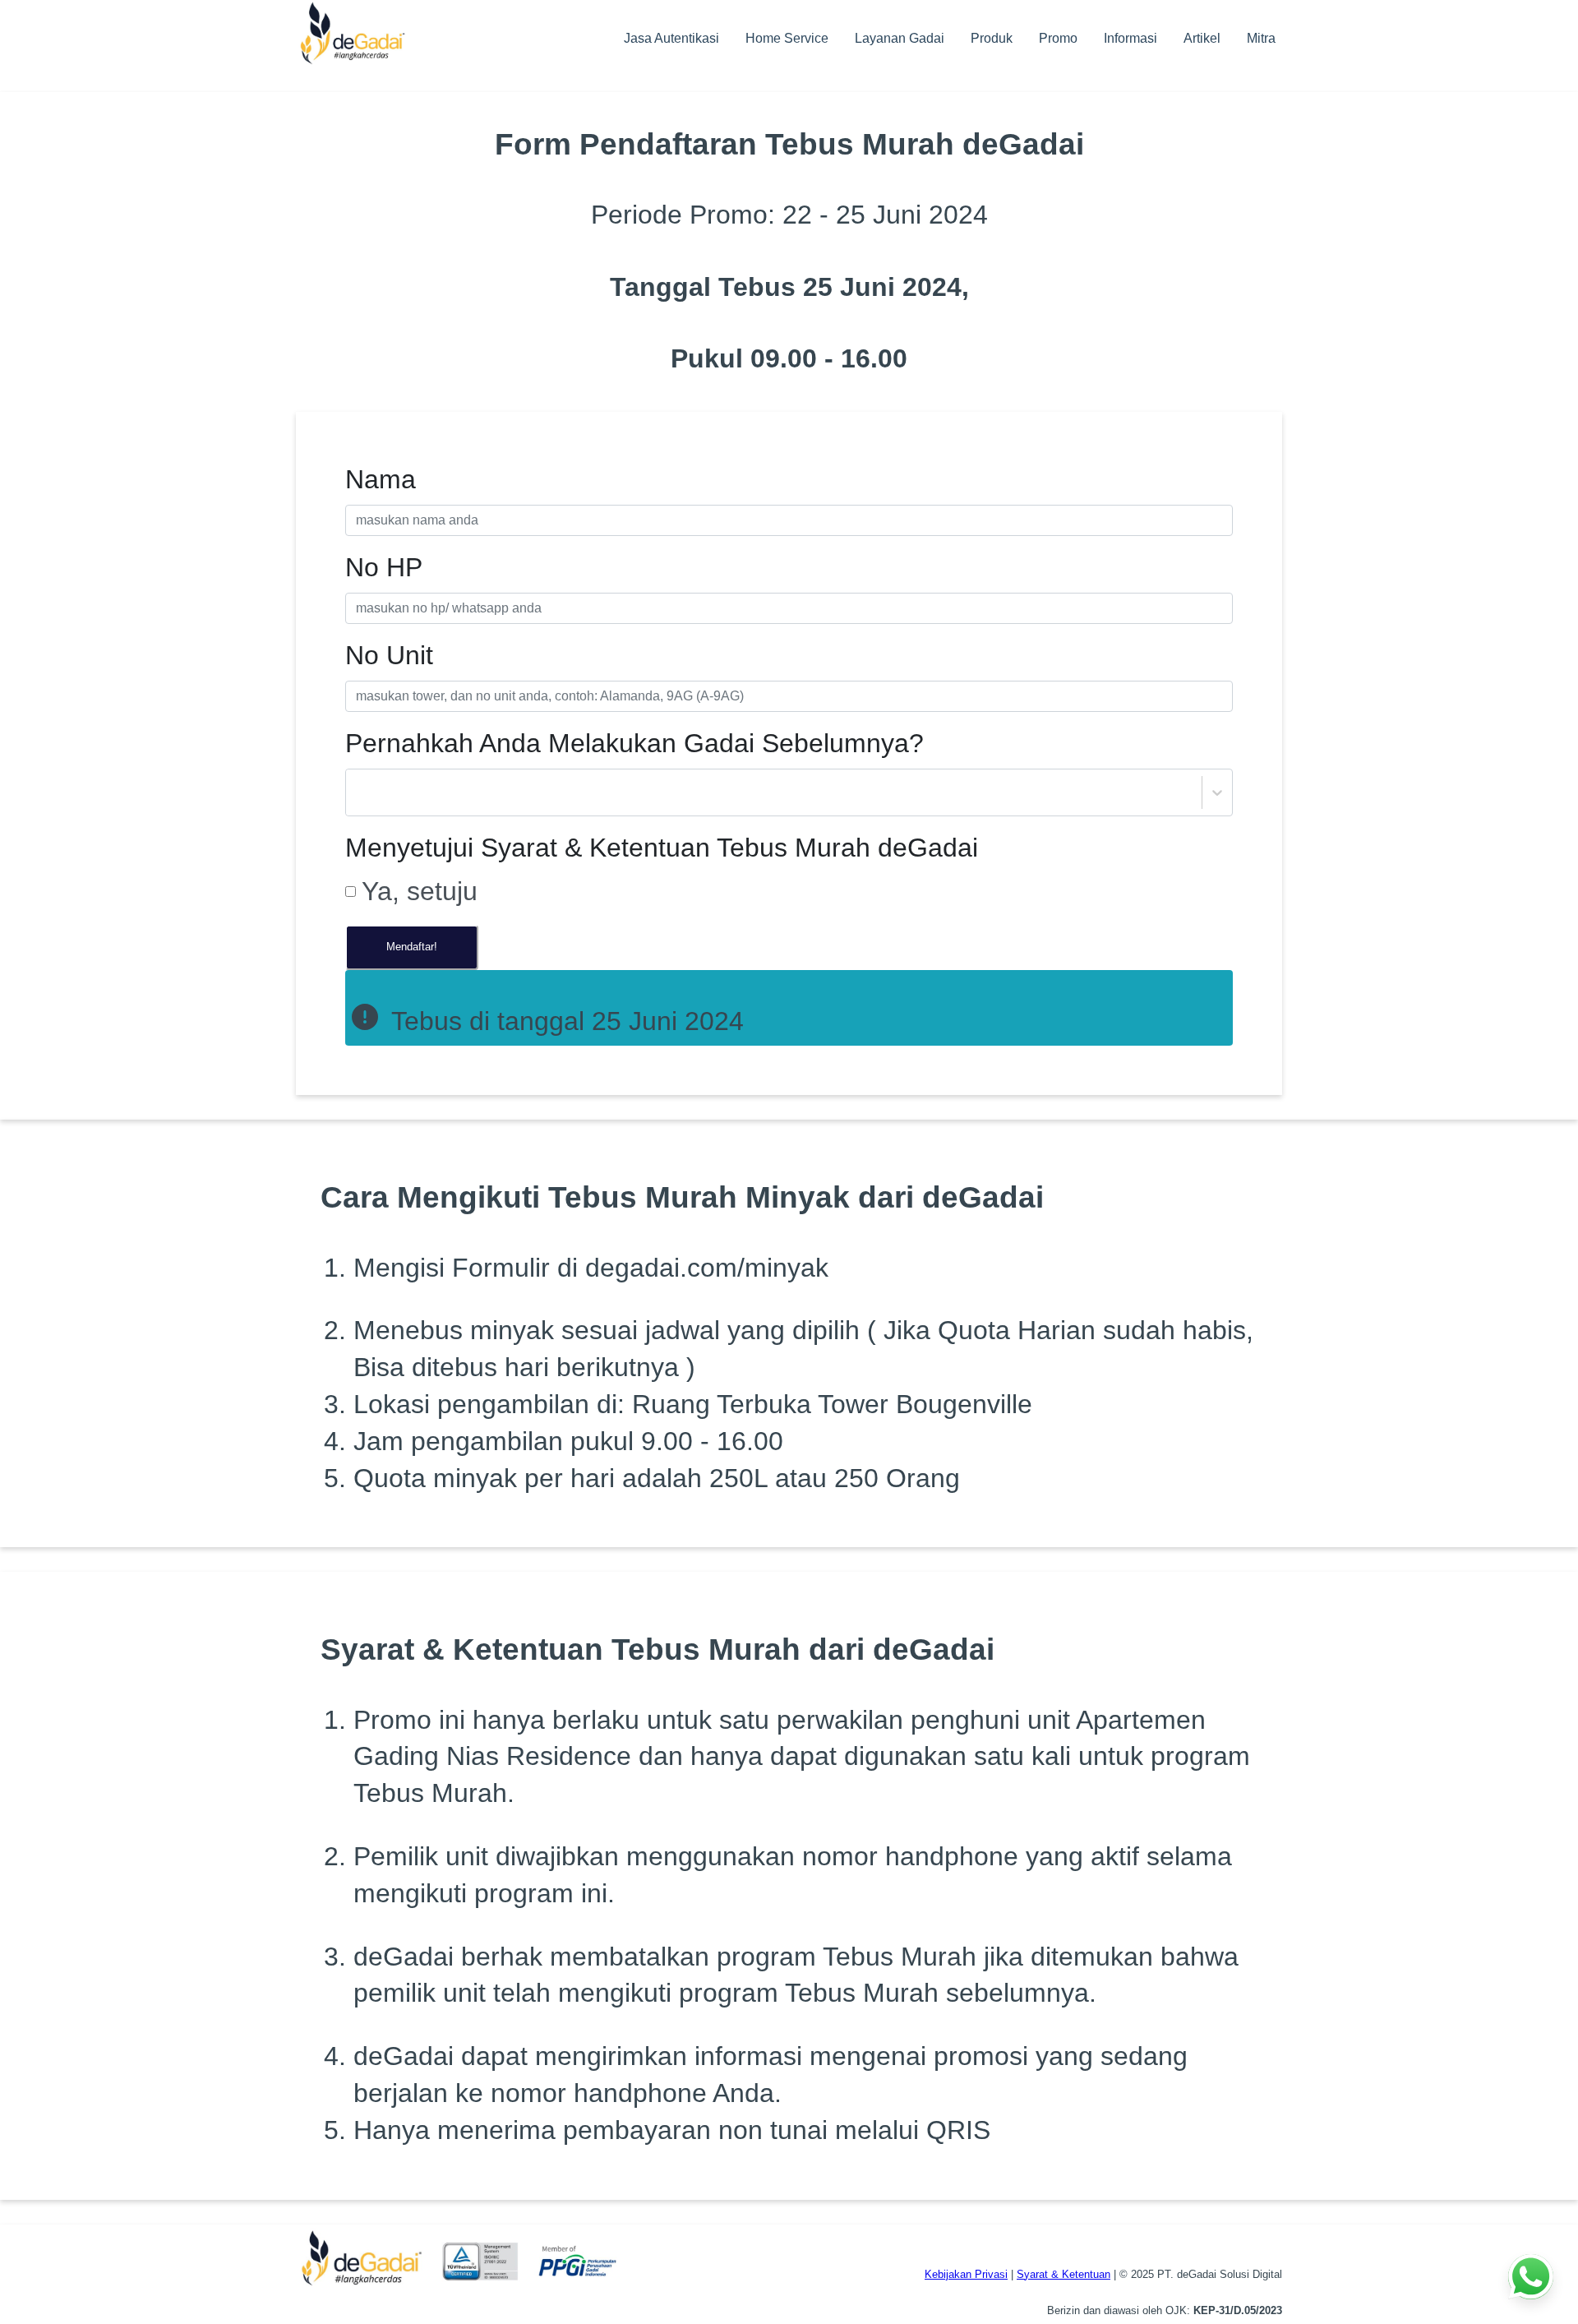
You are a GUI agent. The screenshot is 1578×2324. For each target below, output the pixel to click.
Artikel (1202, 38)
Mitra (1261, 38)
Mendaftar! (412, 947)
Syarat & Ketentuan (1064, 2274)
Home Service (787, 38)
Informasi (1130, 38)
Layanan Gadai (900, 38)
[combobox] (358, 793)
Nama (381, 479)
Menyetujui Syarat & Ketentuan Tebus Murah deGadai (662, 848)
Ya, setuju (420, 891)
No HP (384, 567)
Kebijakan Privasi (966, 2274)
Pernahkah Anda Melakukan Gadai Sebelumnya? (634, 743)
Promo (1058, 38)
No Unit (389, 655)
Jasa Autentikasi (671, 38)
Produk (992, 38)
